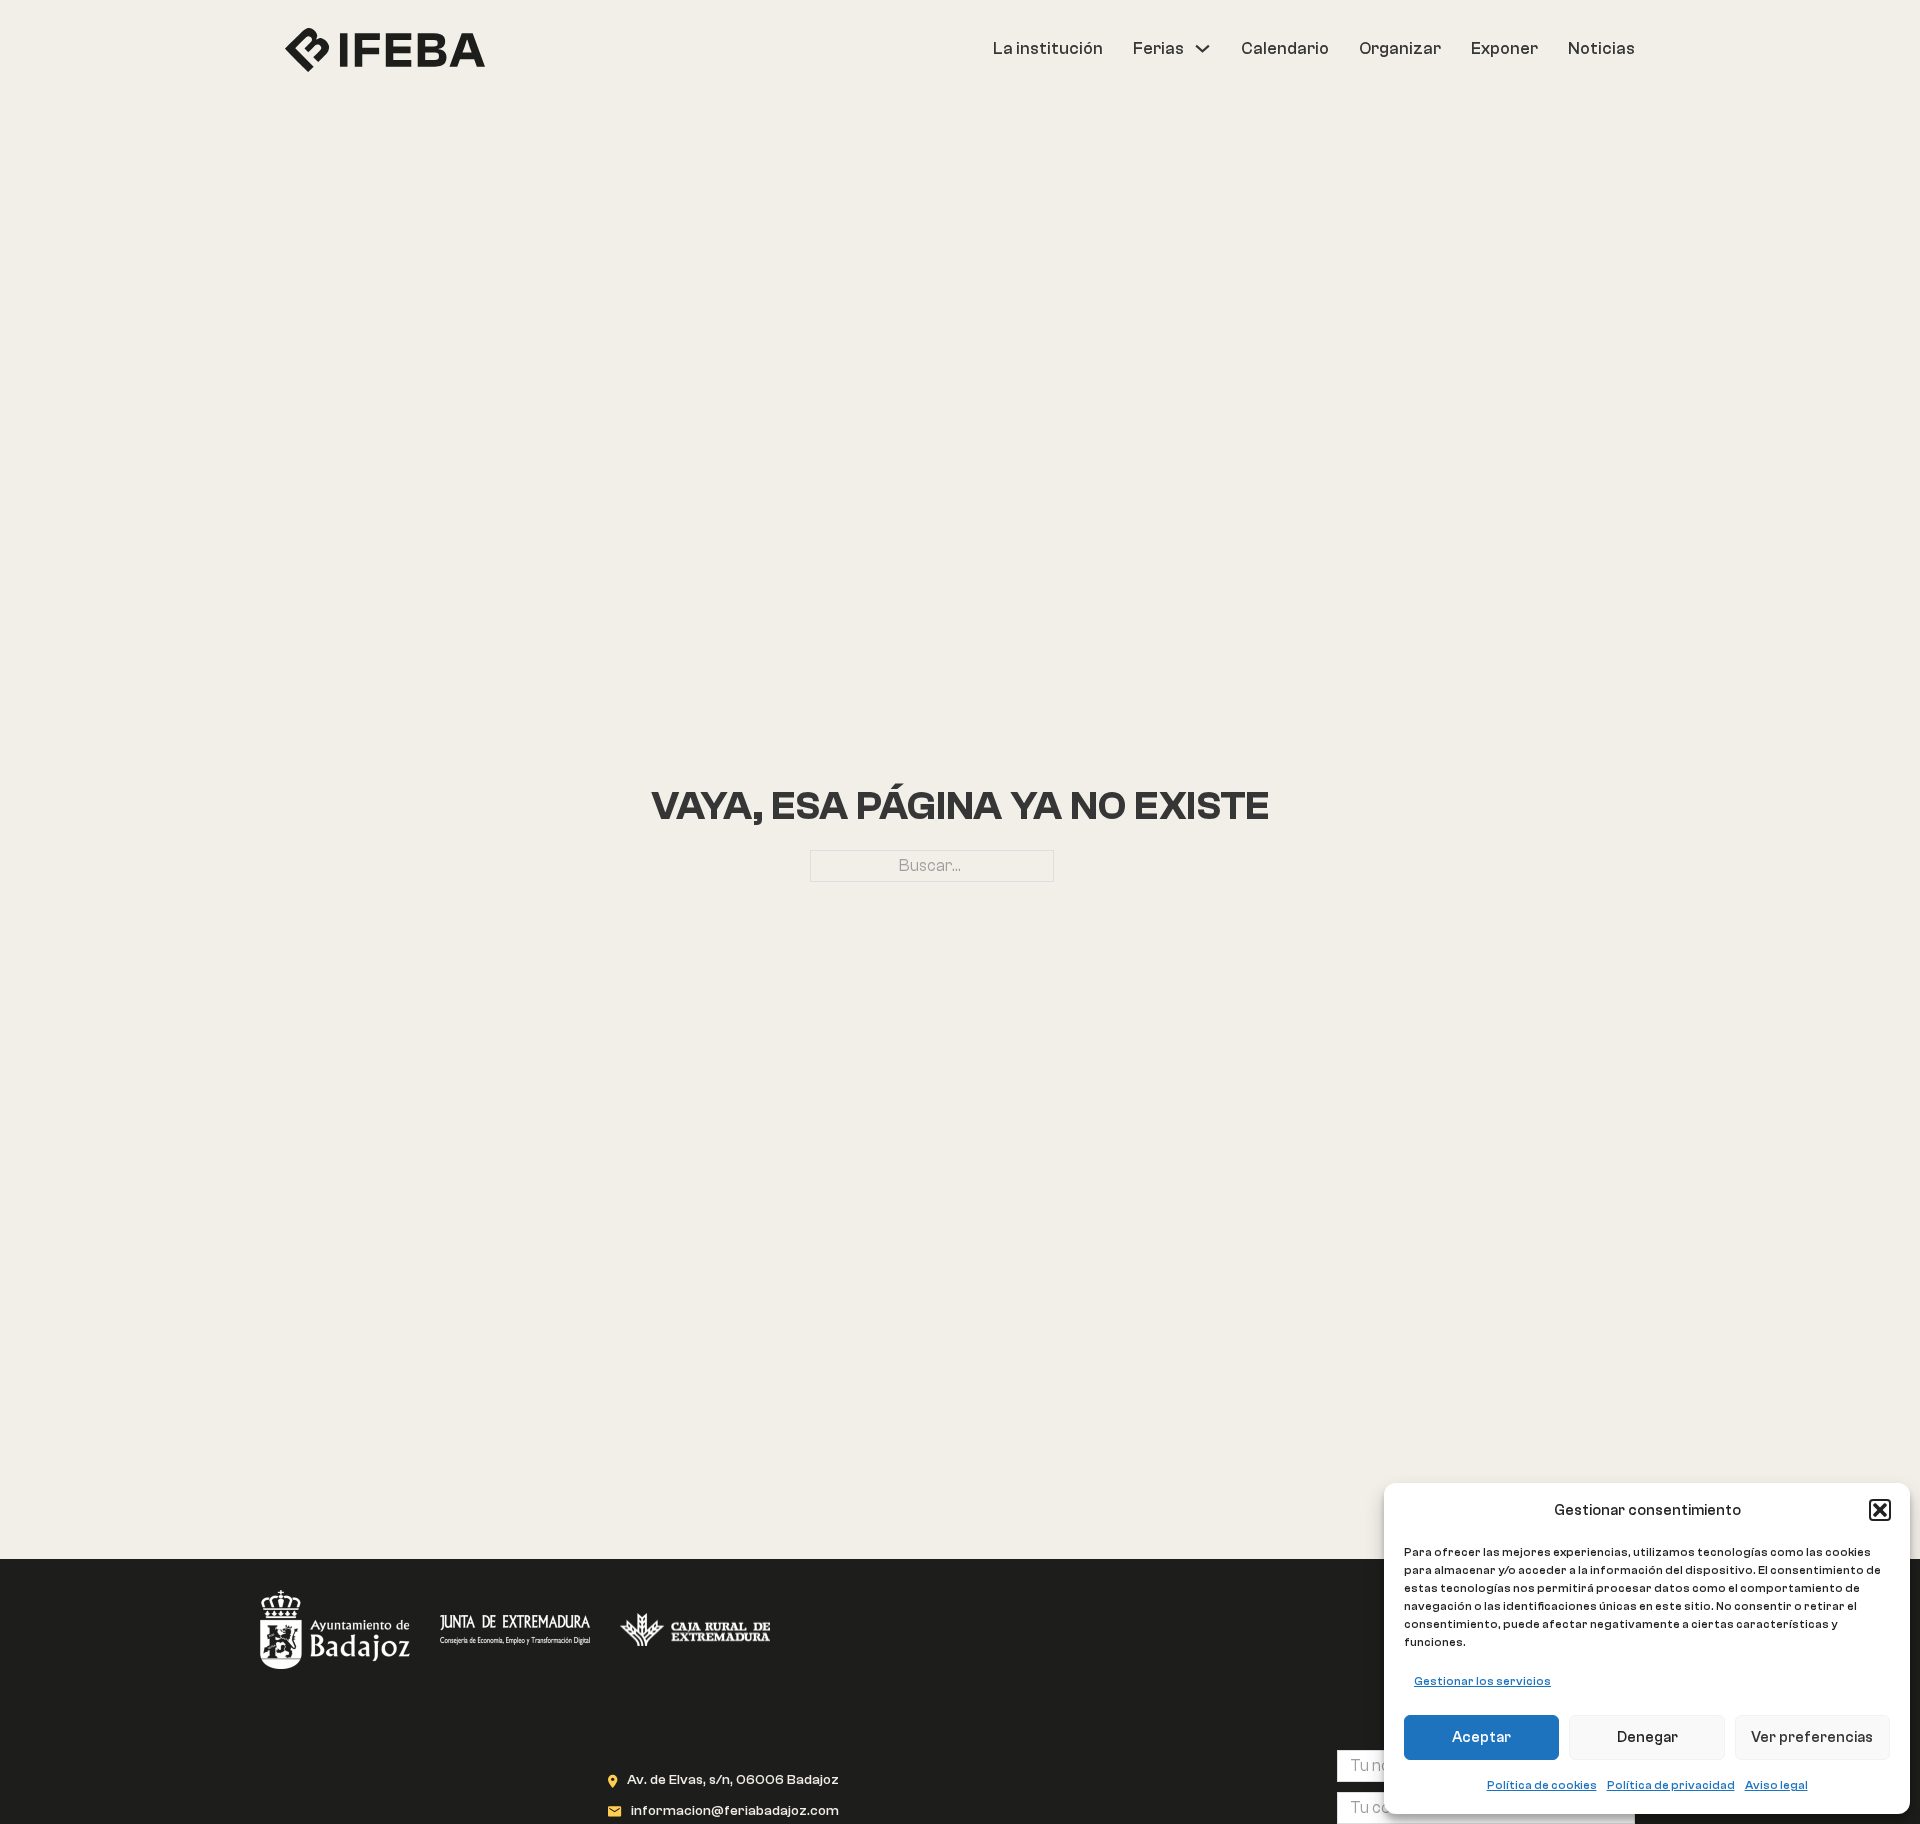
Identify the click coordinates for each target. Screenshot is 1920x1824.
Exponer (1504, 48)
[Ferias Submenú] (1202, 48)
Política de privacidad (1671, 1785)
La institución (1048, 48)
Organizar (1400, 48)
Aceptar (1481, 1737)
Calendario (1285, 48)
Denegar (1647, 1737)
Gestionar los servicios (1482, 1681)
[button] (1880, 1510)
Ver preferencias (1812, 1737)
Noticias (1601, 48)
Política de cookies (1542, 1785)
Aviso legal (1776, 1785)
